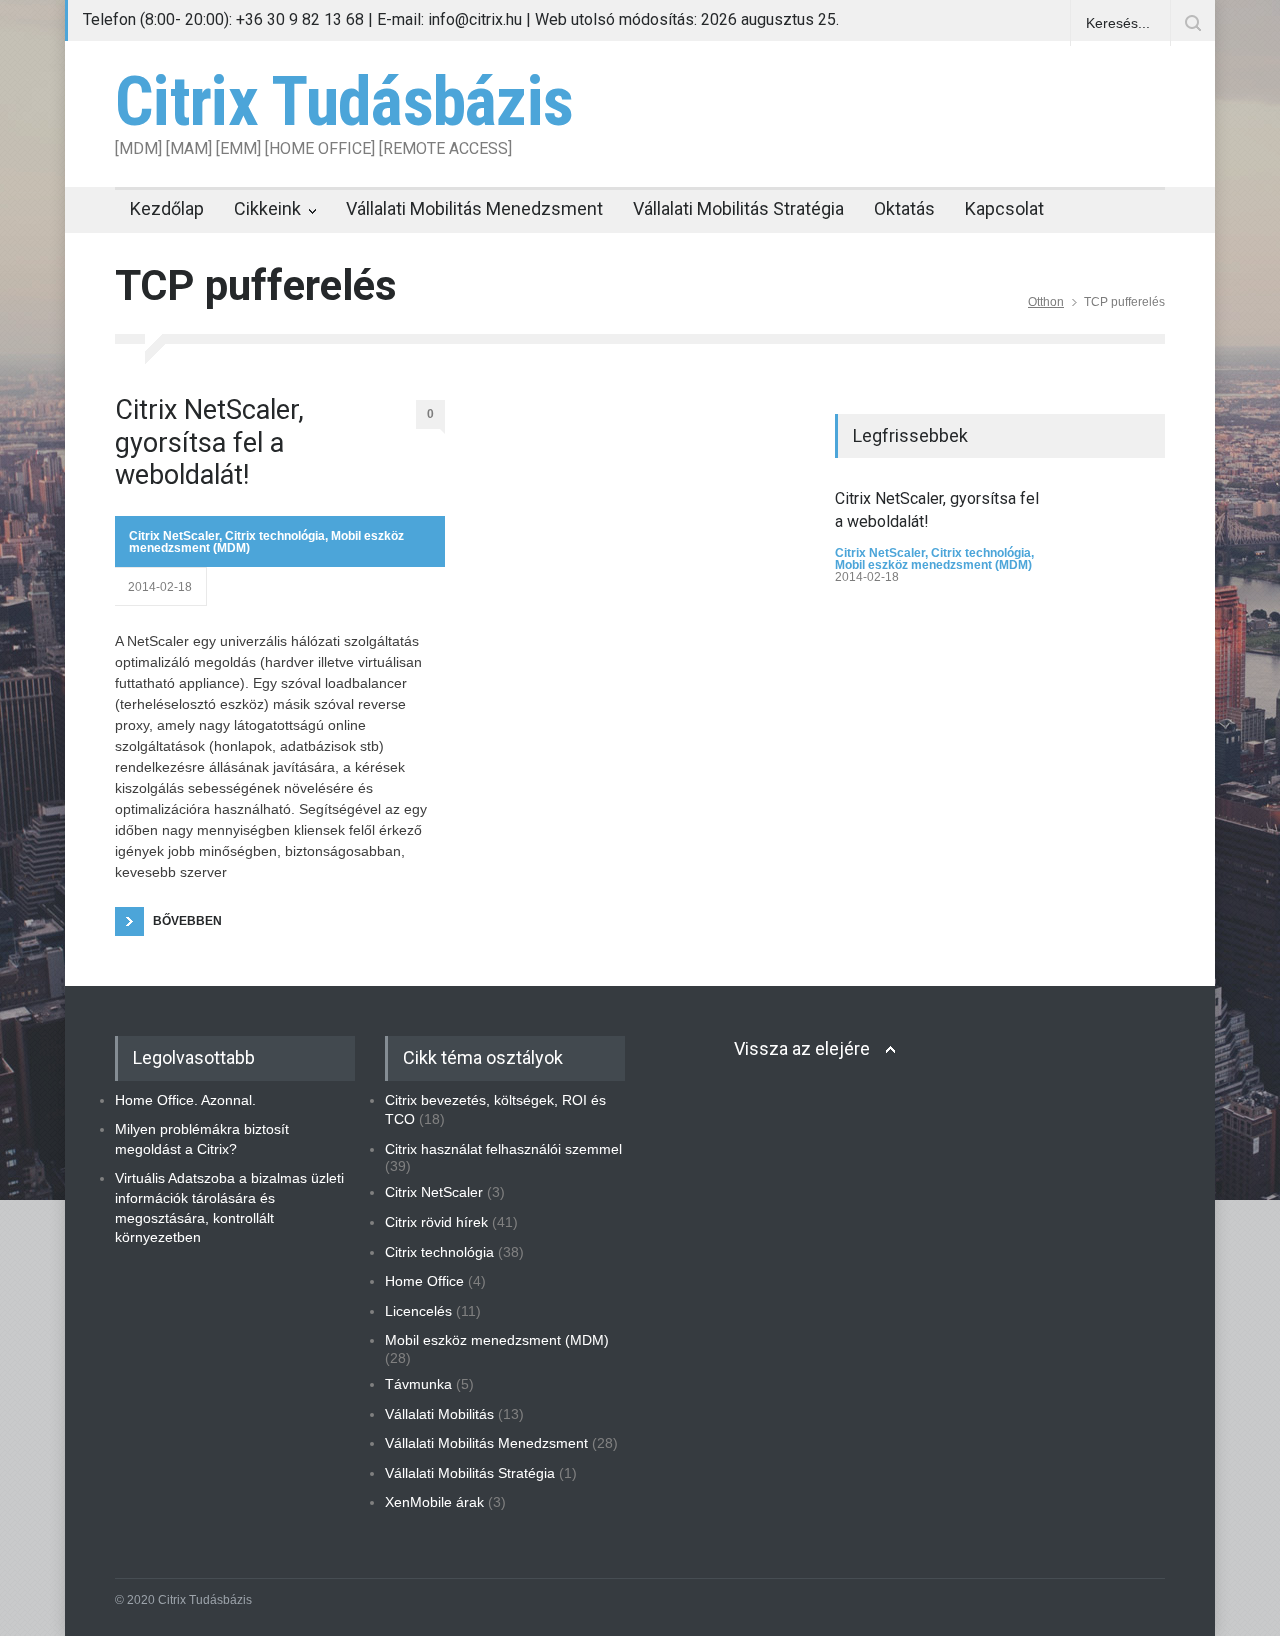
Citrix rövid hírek (436, 1222)
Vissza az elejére (802, 1048)
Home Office (424, 1281)
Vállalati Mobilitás (439, 1414)
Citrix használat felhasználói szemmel (503, 1149)
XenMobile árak (434, 1502)
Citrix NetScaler (174, 536)
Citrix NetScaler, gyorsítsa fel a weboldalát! (209, 442)
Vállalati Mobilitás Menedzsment (474, 208)
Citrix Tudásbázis (344, 102)
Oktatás (904, 208)
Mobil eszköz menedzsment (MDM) (933, 565)
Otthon (1046, 302)
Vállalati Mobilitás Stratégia (738, 208)
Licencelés (418, 1311)
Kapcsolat (1004, 208)
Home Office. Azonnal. (185, 1100)
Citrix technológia (275, 536)
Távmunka (418, 1384)
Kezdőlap (167, 208)
